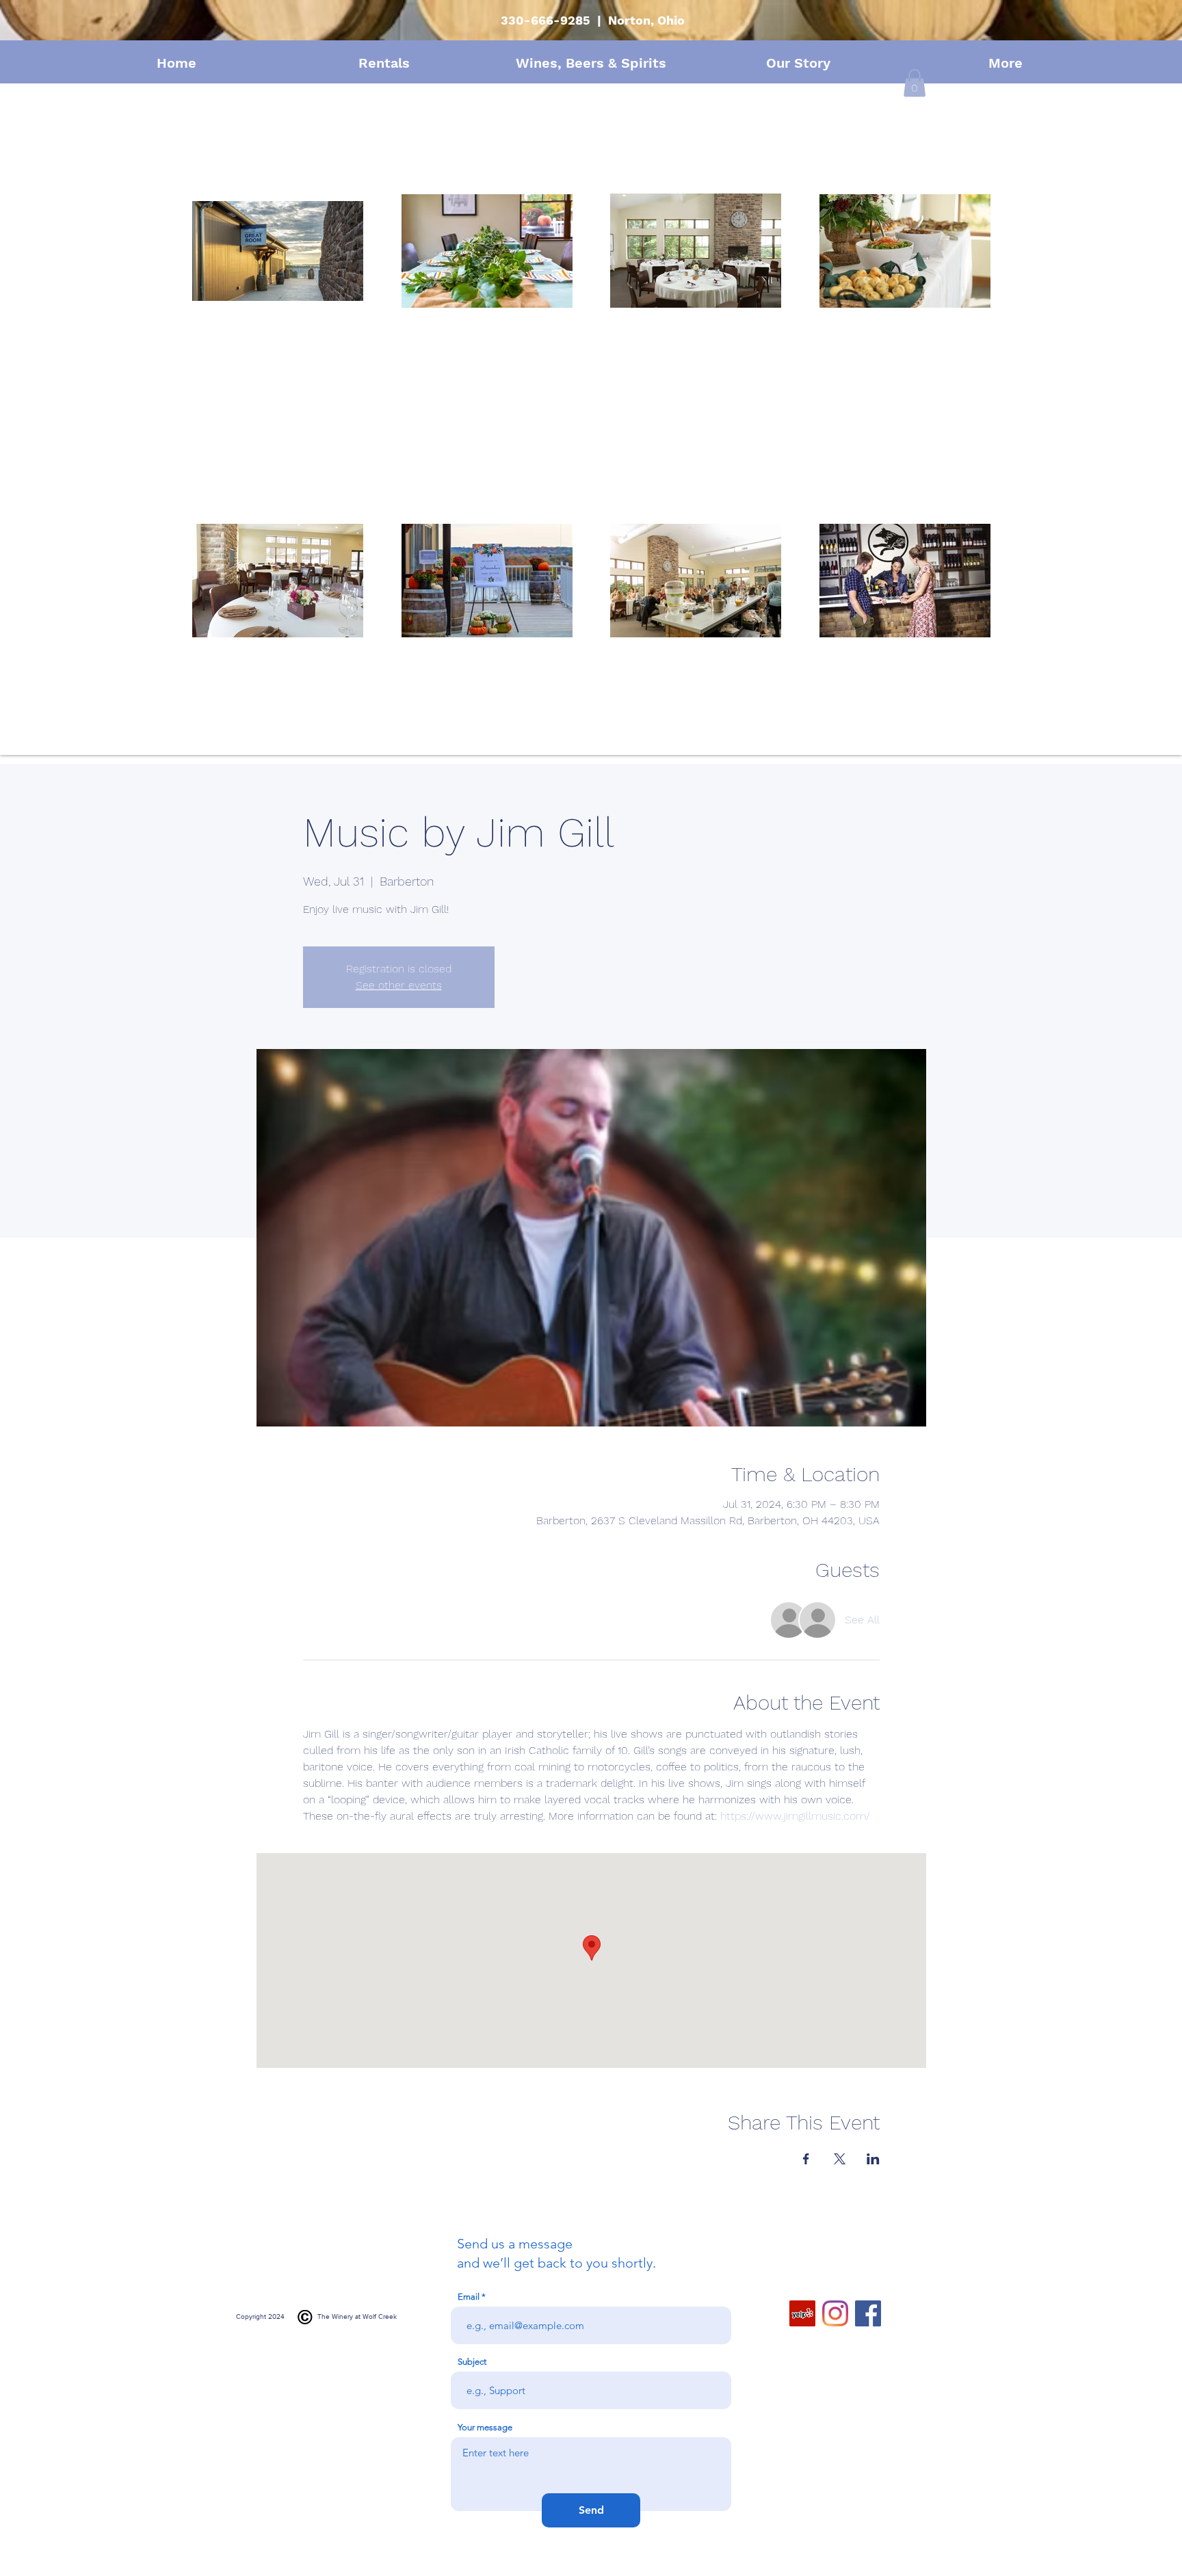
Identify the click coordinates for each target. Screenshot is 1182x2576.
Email (469, 2297)
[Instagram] (835, 2313)
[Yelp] (802, 2313)
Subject (472, 2362)
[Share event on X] (840, 2159)
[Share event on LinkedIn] (873, 2159)
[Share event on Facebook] (806, 2159)
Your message (485, 2427)
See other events (399, 985)
